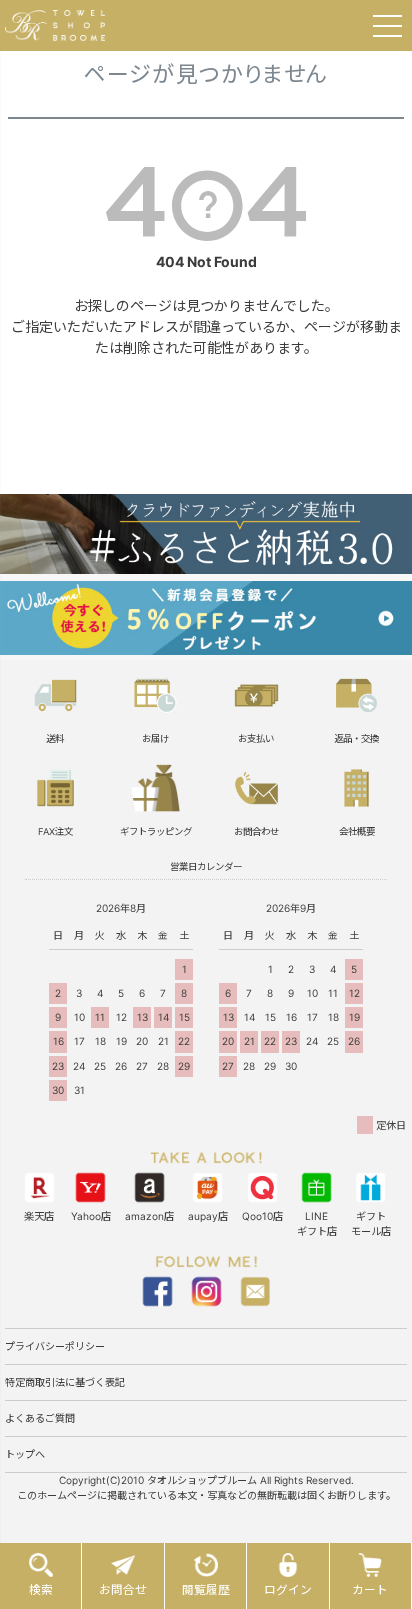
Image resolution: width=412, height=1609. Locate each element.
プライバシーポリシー (55, 1346)
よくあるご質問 (40, 1418)
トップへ (25, 1454)
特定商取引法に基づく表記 (65, 1382)
